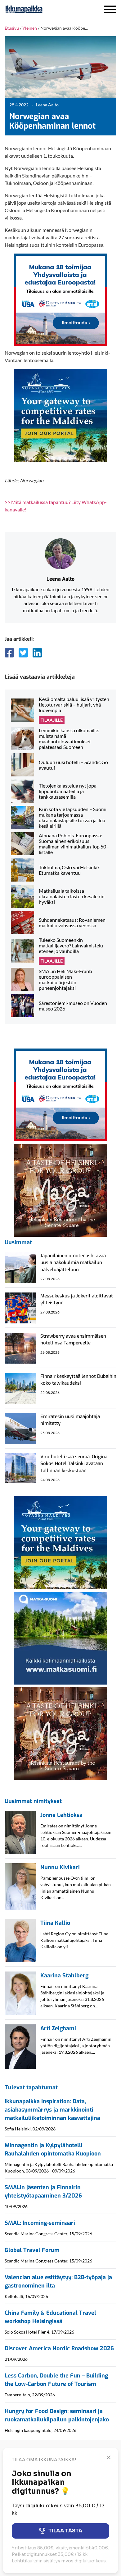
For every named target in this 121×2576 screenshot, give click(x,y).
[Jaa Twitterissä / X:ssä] (23, 653)
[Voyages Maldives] (60, 415)
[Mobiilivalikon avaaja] (110, 9)
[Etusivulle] (40, 9)
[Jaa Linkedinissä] (37, 653)
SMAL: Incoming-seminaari (40, 2223)
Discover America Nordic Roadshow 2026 (59, 2348)
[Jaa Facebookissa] (9, 653)
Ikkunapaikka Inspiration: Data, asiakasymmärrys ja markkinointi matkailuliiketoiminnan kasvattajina (52, 2110)
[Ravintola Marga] (60, 1190)
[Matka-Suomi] (60, 1637)
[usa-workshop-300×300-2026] (60, 299)
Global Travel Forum (32, 2250)
